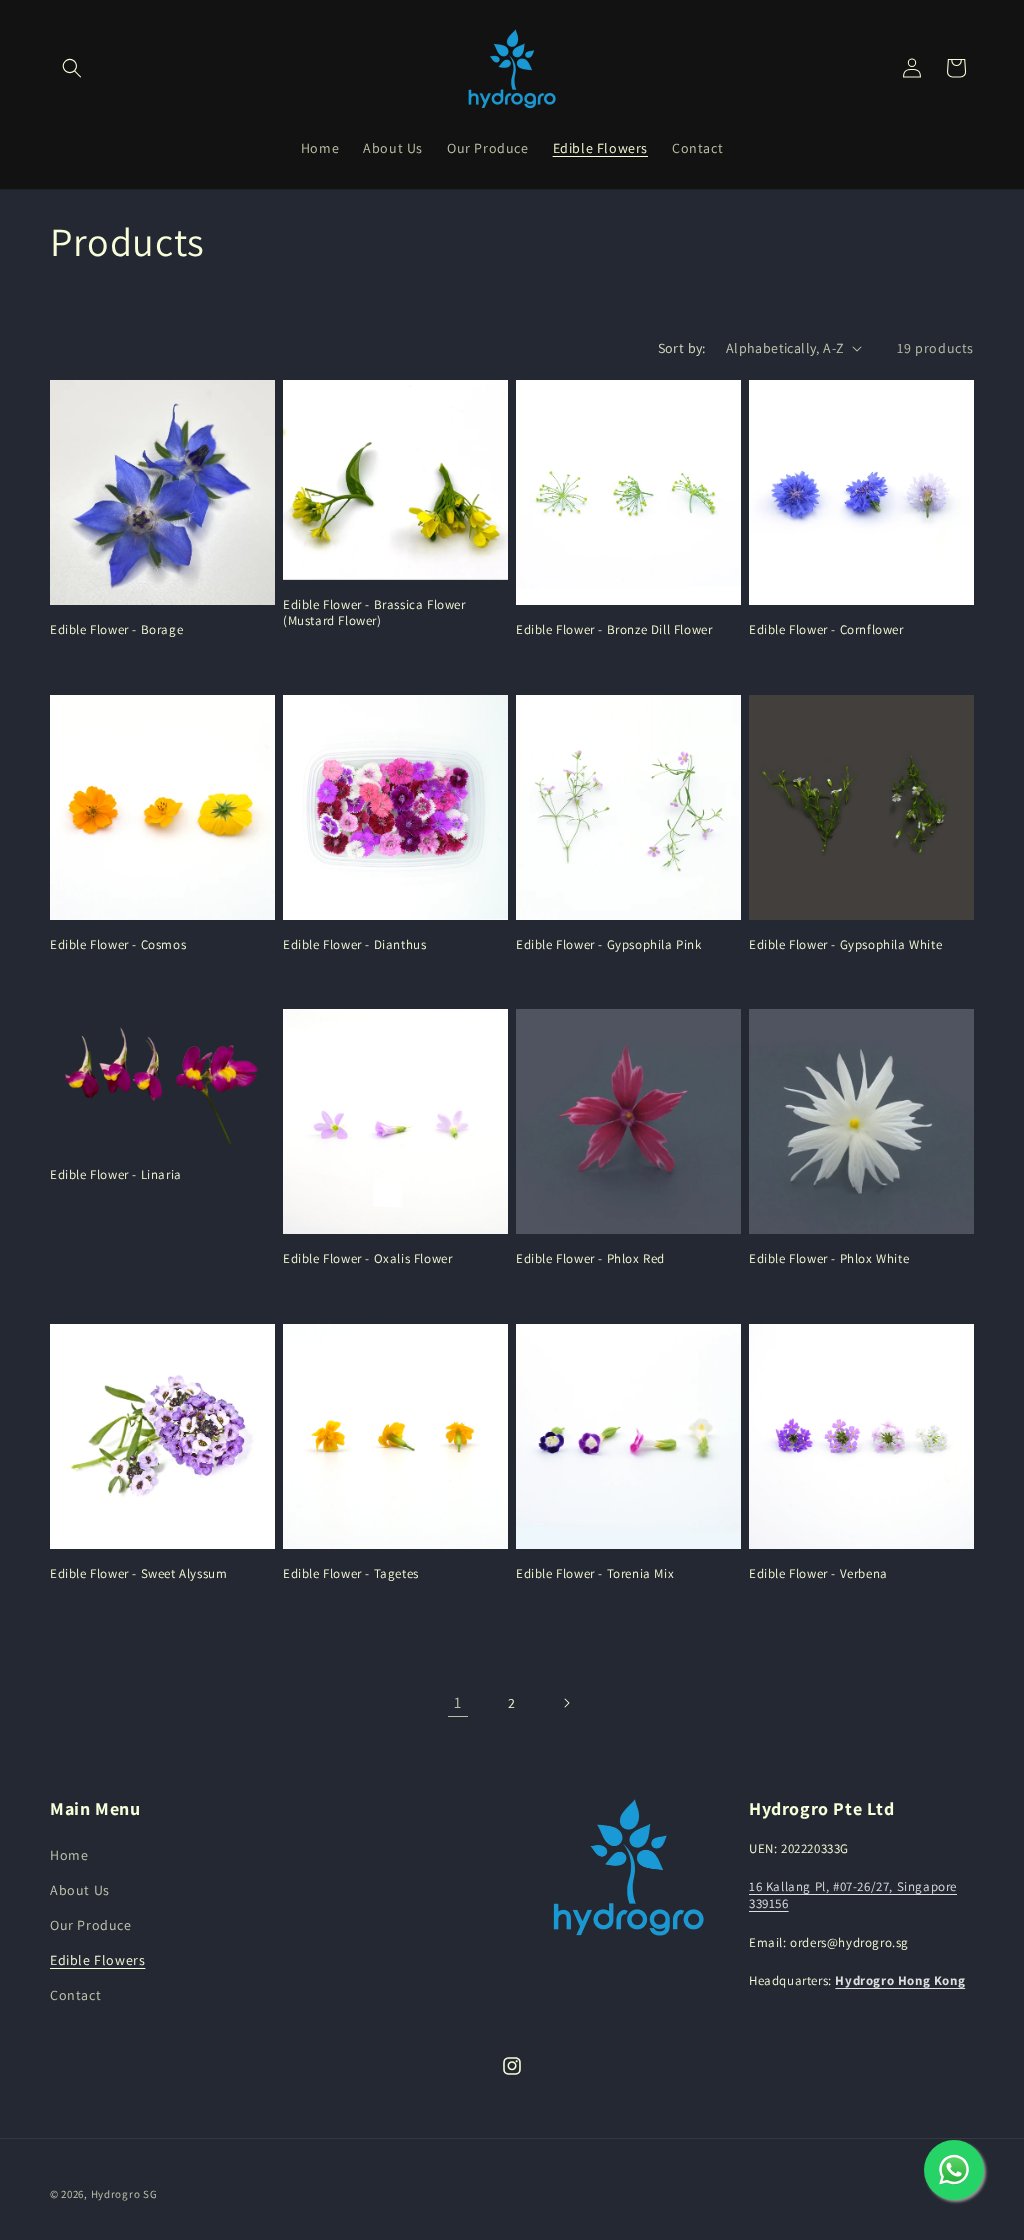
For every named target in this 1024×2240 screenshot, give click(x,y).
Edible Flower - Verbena (818, 1574)
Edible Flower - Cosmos (118, 945)
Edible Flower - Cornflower (826, 630)
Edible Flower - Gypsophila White (845, 945)
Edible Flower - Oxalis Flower (367, 1259)
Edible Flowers (97, 1960)
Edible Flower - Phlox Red (590, 1259)
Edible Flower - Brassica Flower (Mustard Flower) (374, 613)
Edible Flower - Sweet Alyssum (138, 1574)
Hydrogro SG (124, 2194)
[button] (72, 68)
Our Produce (91, 1925)
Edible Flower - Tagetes (351, 1574)
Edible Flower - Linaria (116, 1175)
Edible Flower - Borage (116, 630)
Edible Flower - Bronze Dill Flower (614, 630)
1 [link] (458, 1702)
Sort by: (682, 348)
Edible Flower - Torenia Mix (595, 1574)
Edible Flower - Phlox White (829, 1259)
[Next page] (566, 1703)
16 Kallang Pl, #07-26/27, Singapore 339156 (853, 1895)
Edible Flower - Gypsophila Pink (609, 945)
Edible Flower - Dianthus (354, 945)
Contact (75, 1995)
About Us (80, 1890)
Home (69, 1855)
